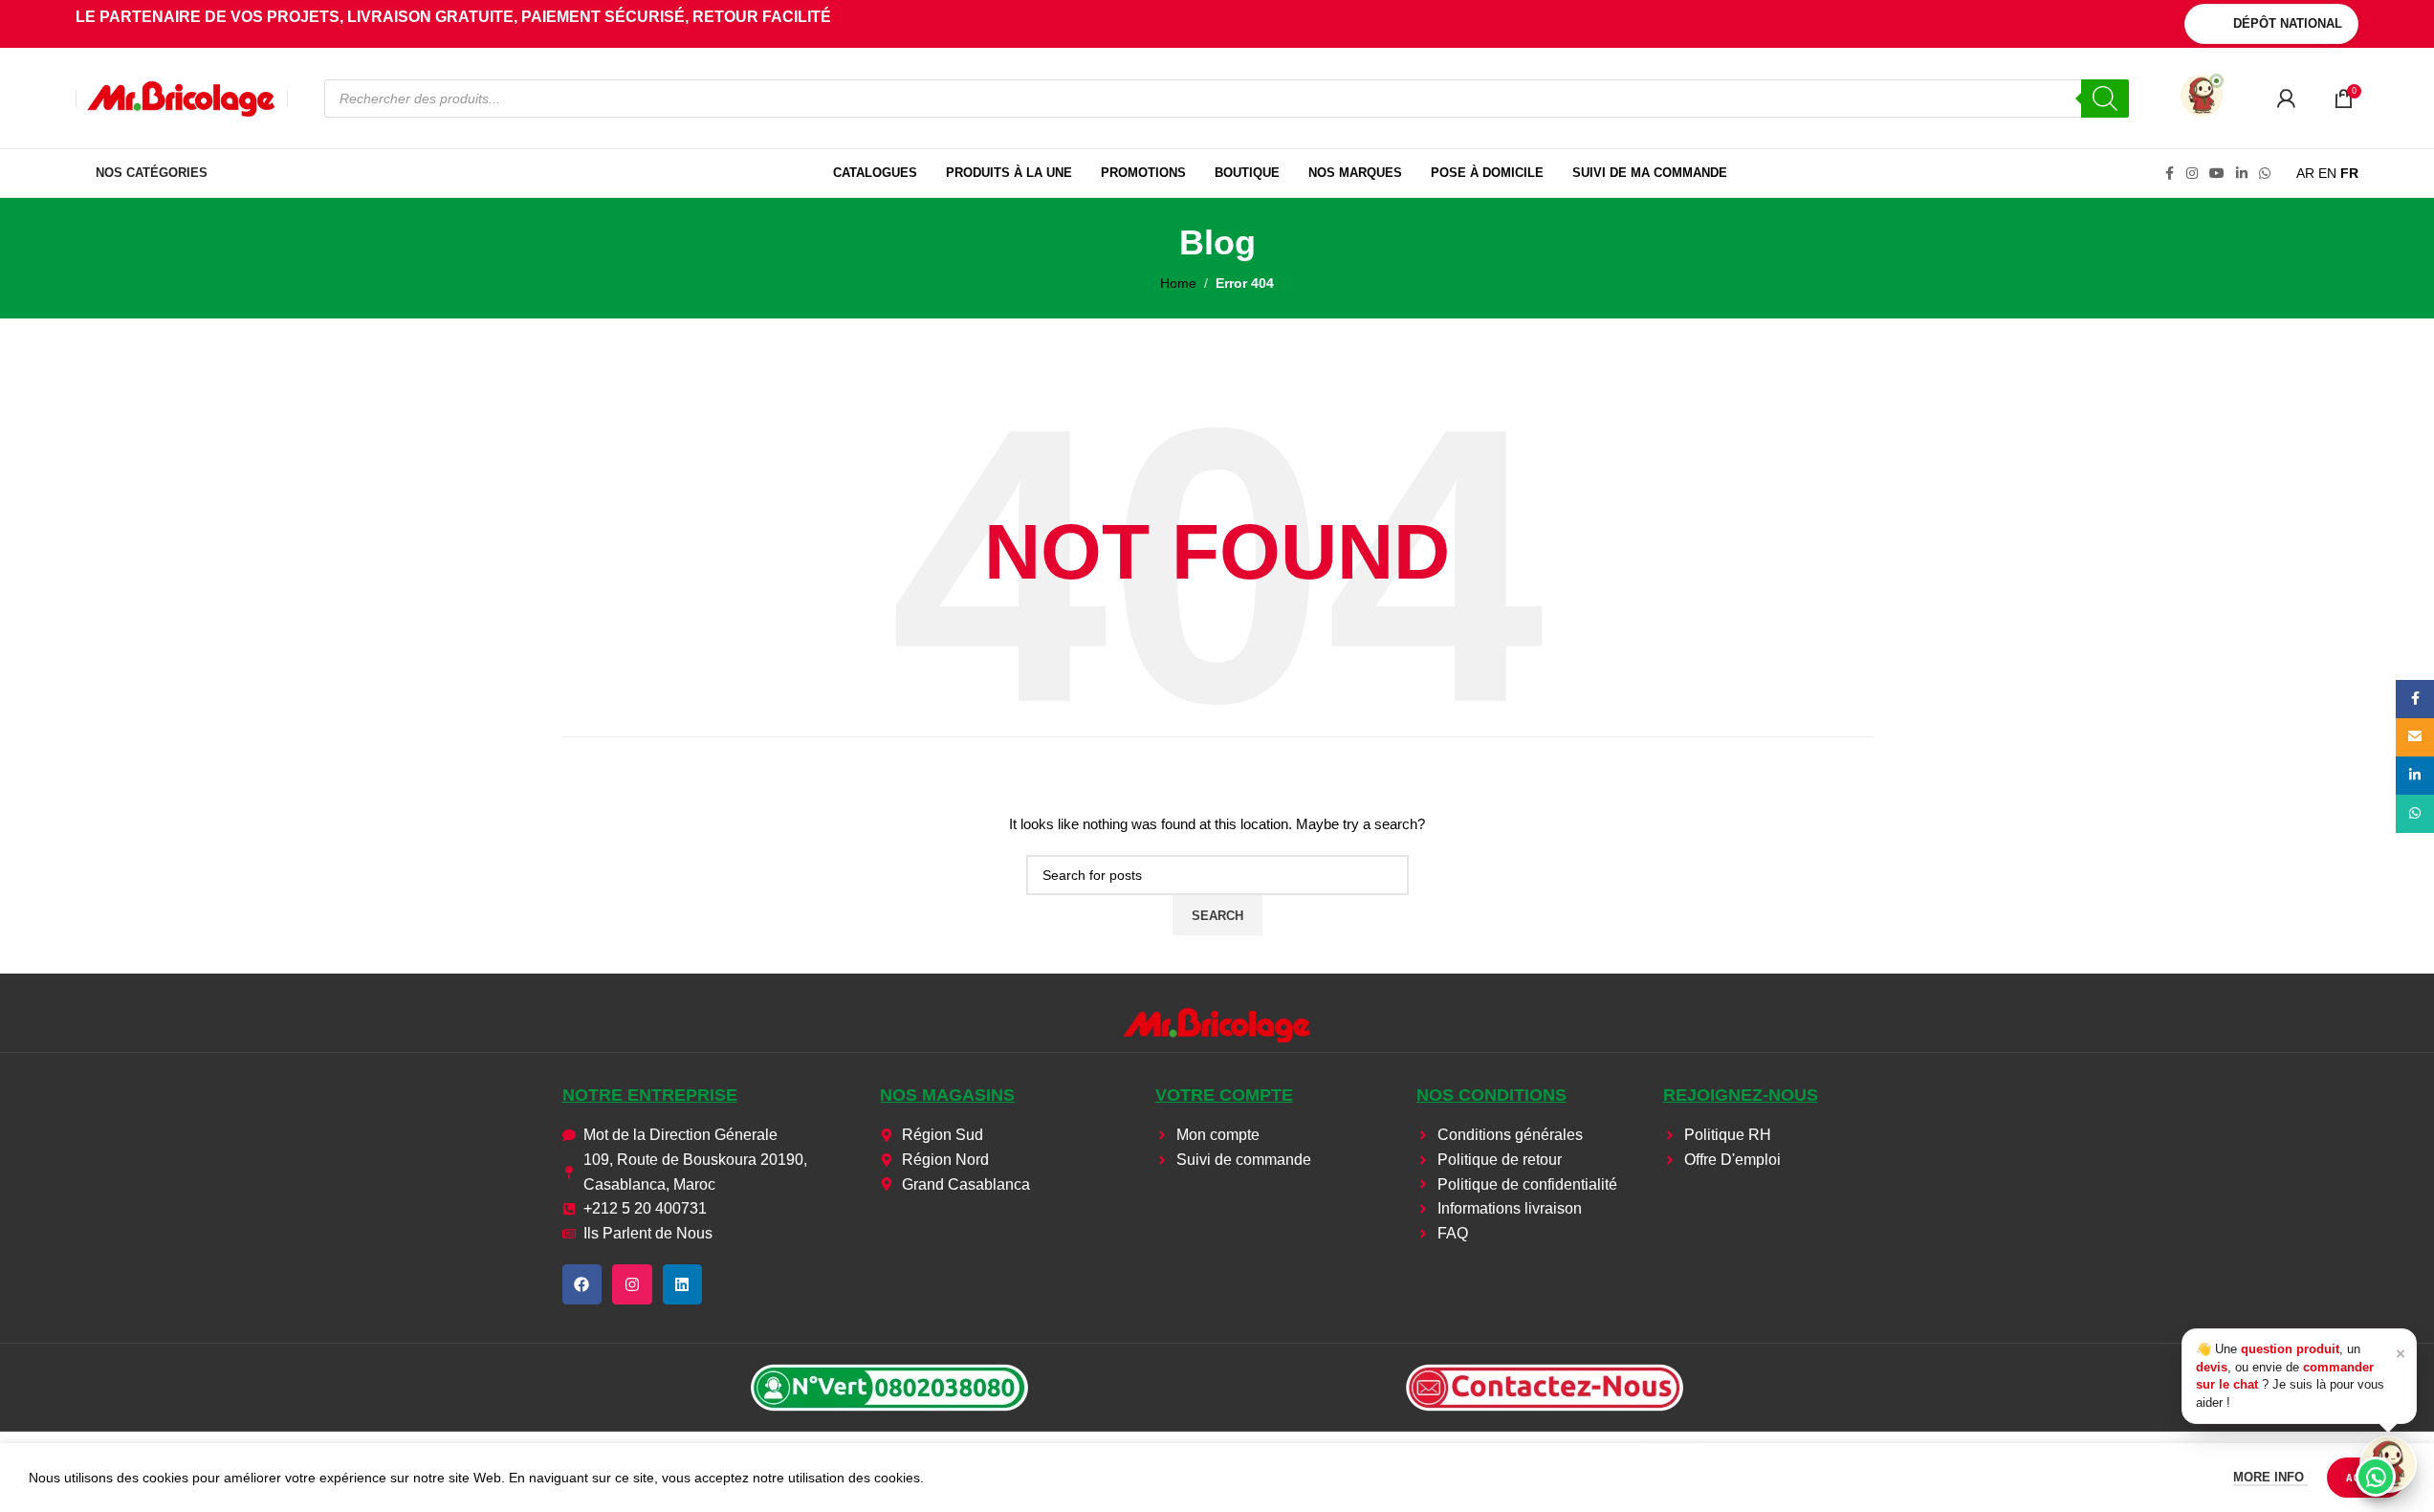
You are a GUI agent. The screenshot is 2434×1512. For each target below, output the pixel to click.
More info (2270, 1477)
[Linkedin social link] (2242, 174)
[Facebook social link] (2169, 174)
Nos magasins (947, 1095)
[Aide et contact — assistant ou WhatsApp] (2388, 1464)
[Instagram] (632, 1284)
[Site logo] (182, 97)
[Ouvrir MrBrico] (2202, 96)
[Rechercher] (2105, 99)
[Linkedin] (683, 1284)
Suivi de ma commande (1650, 173)
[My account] (2286, 99)
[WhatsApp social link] (2265, 174)
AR (2305, 173)
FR (2349, 173)
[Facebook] (582, 1284)
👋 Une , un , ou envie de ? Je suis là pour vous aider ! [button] (2301, 1375)
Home (1178, 283)
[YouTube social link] (2217, 174)
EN (2327, 173)
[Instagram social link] (2192, 174)
